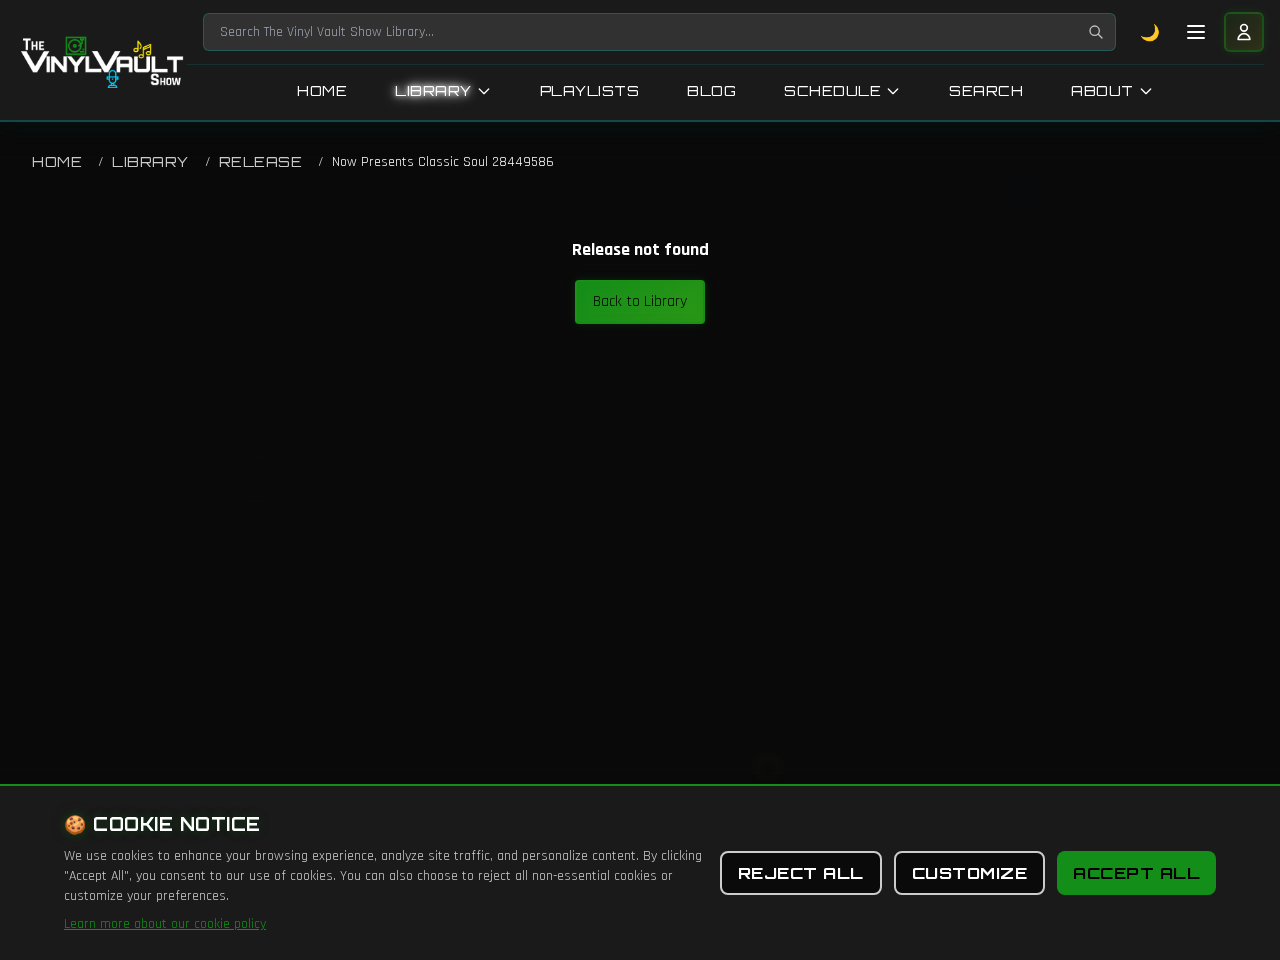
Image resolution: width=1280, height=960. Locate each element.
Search (986, 90)
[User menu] (1244, 32)
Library (433, 90)
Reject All (801, 873)
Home (322, 90)
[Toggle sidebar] (1196, 32)
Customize (970, 873)
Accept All (1136, 873)
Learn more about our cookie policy (165, 924)
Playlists (590, 90)
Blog (711, 90)
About (1102, 90)
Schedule (832, 90)
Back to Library (640, 301)
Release (261, 161)
